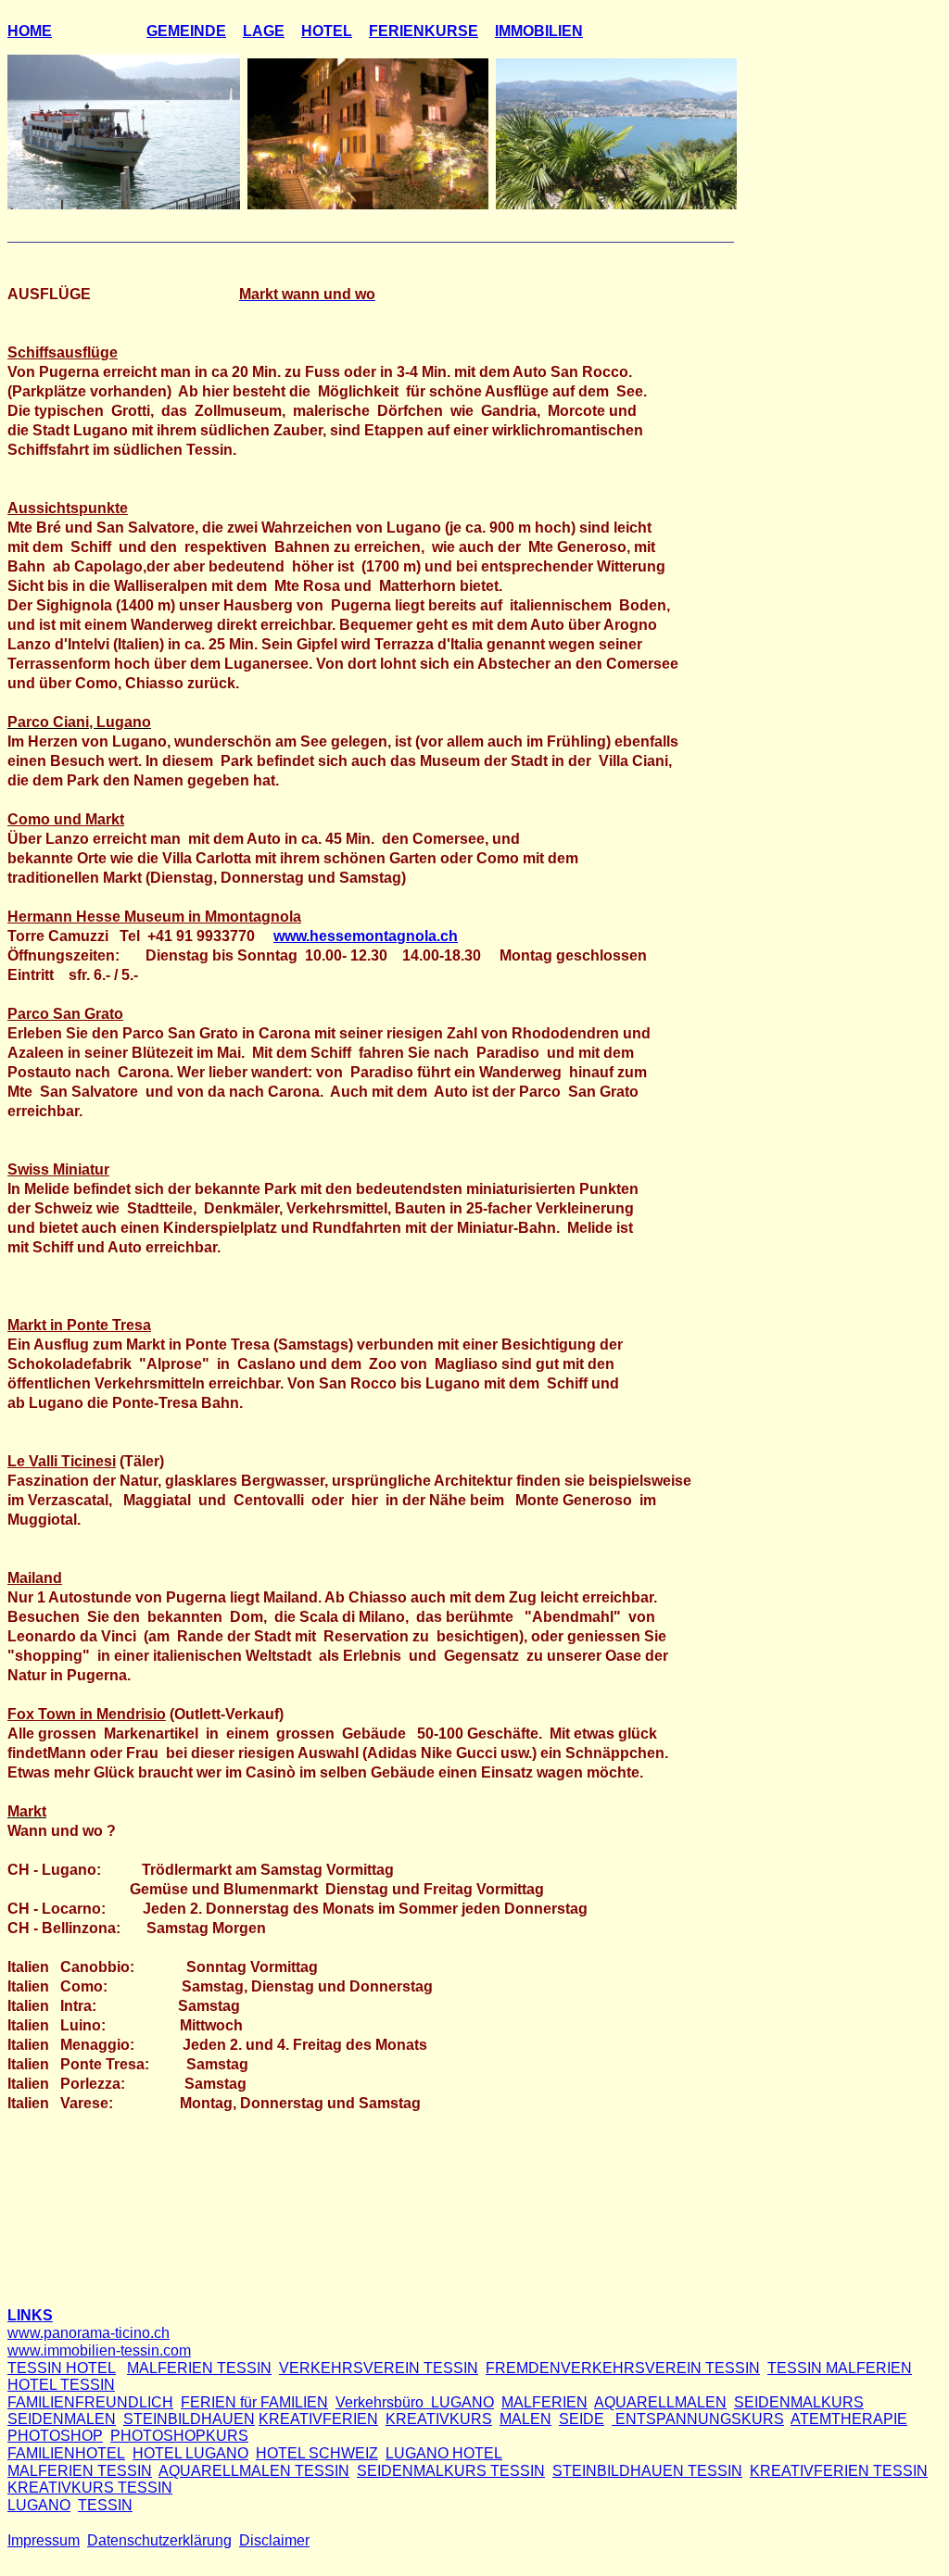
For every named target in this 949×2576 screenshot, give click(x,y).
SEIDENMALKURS (799, 2402)
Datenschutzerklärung (159, 2540)
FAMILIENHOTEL (66, 2453)
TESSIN (105, 2505)
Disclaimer (274, 2540)
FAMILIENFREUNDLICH (90, 2402)
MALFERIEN (544, 2402)
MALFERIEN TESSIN (199, 2368)
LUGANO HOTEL (444, 2453)
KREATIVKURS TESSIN (90, 2488)
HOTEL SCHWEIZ (317, 2453)
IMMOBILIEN (539, 31)
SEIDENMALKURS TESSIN (451, 2471)
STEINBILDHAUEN (189, 2419)
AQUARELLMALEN (660, 2402)
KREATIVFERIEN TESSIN (839, 2471)
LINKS (30, 2315)
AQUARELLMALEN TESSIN (254, 2471)
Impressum (44, 2540)
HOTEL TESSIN (61, 2385)
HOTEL (327, 31)
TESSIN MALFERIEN (840, 2368)
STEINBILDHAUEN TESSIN (647, 2471)
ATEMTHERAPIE (849, 2419)
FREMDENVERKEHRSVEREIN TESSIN (623, 2368)
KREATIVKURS (439, 2419)
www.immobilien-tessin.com (99, 2350)
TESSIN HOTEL (62, 2368)
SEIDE (582, 2419)
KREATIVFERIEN (318, 2419)
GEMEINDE (186, 31)
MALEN (525, 2419)
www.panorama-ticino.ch (89, 2333)
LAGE (264, 31)
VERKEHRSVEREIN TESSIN (379, 2368)
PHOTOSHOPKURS (179, 2436)
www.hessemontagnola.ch (366, 936)
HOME (30, 31)
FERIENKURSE (424, 31)
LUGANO (39, 2505)
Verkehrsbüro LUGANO (415, 2402)
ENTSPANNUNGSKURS (698, 2419)
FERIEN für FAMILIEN (254, 2402)
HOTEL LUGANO (190, 2453)
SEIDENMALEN (62, 2419)
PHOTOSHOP (55, 2436)
